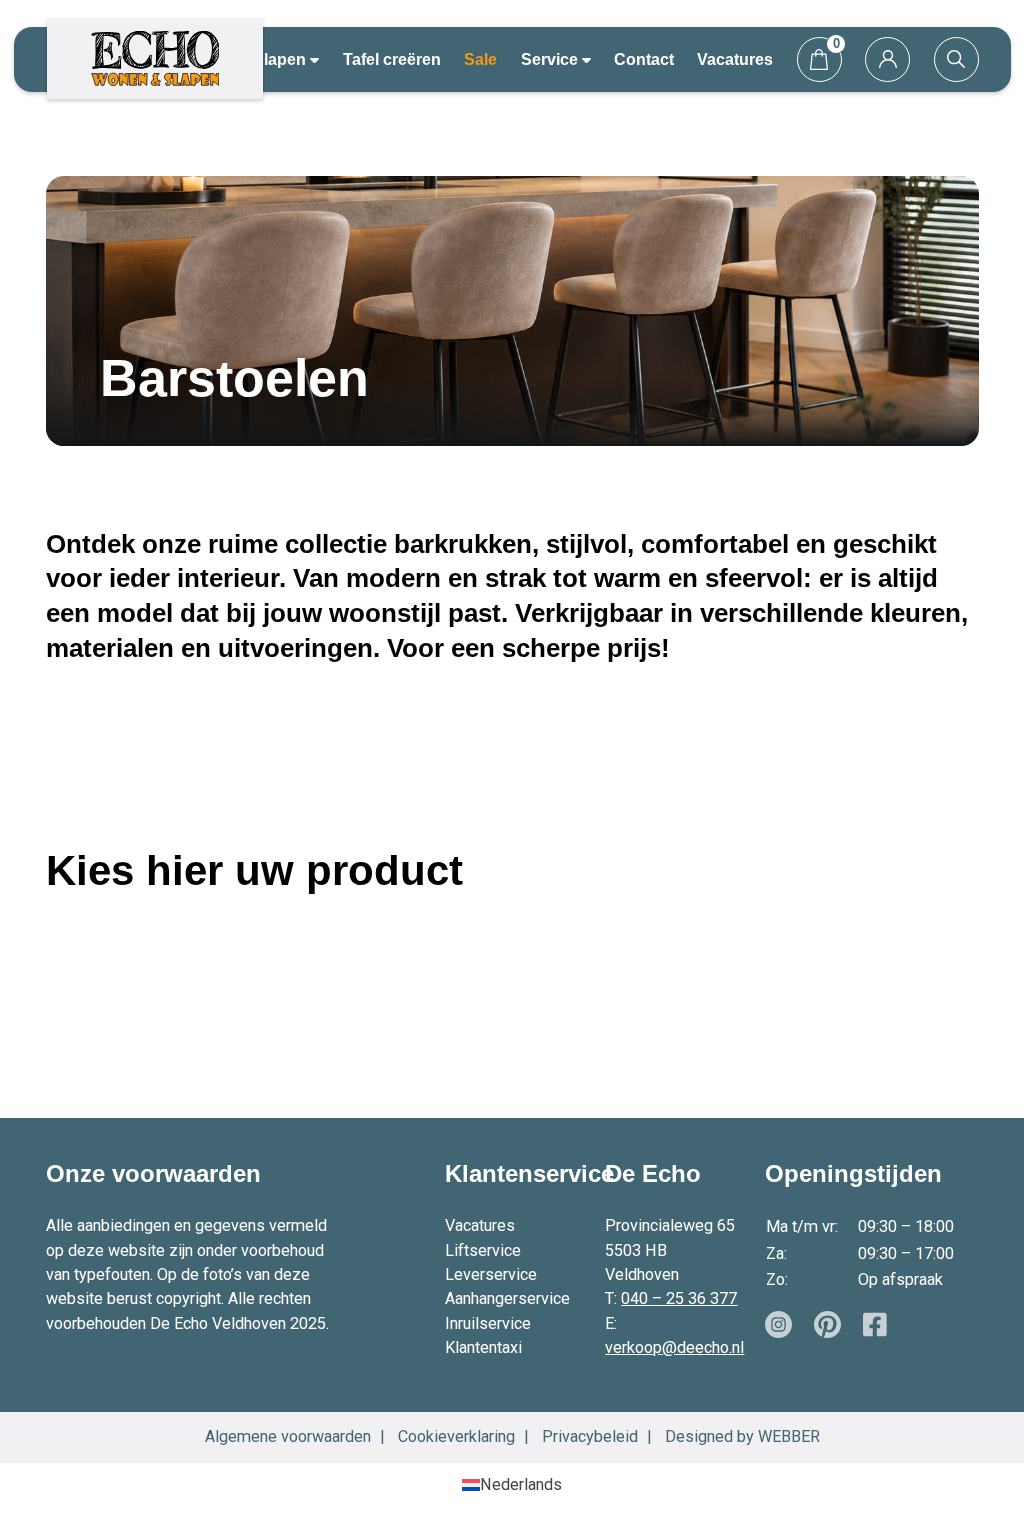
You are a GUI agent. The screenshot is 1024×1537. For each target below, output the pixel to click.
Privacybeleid (590, 1436)
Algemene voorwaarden (288, 1436)
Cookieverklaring (456, 1436)
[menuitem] (512, 1485)
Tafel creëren (392, 59)
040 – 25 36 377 (679, 1298)
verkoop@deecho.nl (674, 1347)
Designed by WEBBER (742, 1436)
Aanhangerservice (507, 1298)
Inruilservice (488, 1323)
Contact (644, 59)
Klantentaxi (483, 1347)
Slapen (281, 59)
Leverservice (491, 1274)
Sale (480, 59)
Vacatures (735, 59)
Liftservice (483, 1250)
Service (551, 59)
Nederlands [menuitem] (521, 1484)
